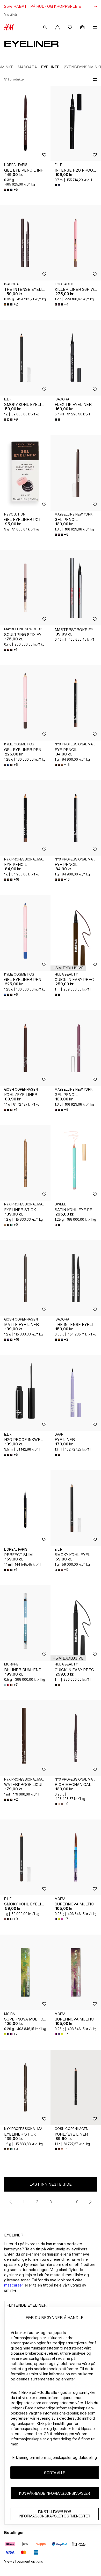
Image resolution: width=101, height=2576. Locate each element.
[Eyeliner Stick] (25, 1163)
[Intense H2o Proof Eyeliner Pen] (76, 123)
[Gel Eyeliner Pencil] (25, 703)
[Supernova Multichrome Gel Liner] (76, 1857)
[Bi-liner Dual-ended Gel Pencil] (25, 1623)
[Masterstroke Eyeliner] (76, 588)
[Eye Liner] (76, 1393)
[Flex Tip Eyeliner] (76, 358)
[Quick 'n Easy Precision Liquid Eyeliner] (76, 933)
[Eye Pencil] (76, 703)
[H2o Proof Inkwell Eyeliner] (25, 1393)
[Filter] (94, 79)
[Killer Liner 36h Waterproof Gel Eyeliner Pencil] (76, 243)
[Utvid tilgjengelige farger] (58, 185)
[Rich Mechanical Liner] (76, 1738)
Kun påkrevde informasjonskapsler (55, 2493)
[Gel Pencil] (76, 473)
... (64, 2202)
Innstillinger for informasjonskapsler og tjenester (55, 2514)
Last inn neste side (51, 2184)
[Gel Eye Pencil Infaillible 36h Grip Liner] (25, 123)
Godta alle (55, 2473)
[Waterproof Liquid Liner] (25, 1738)
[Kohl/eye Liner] (25, 1048)
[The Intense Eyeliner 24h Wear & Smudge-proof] (25, 243)
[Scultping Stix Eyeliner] (25, 588)
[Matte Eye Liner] (25, 1278)
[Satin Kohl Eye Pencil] (76, 1163)
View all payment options (23, 2561)
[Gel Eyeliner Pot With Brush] (25, 473)
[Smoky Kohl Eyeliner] (25, 358)
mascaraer (13, 2285)
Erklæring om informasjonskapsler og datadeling (55, 2457)
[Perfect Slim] (25, 1508)
